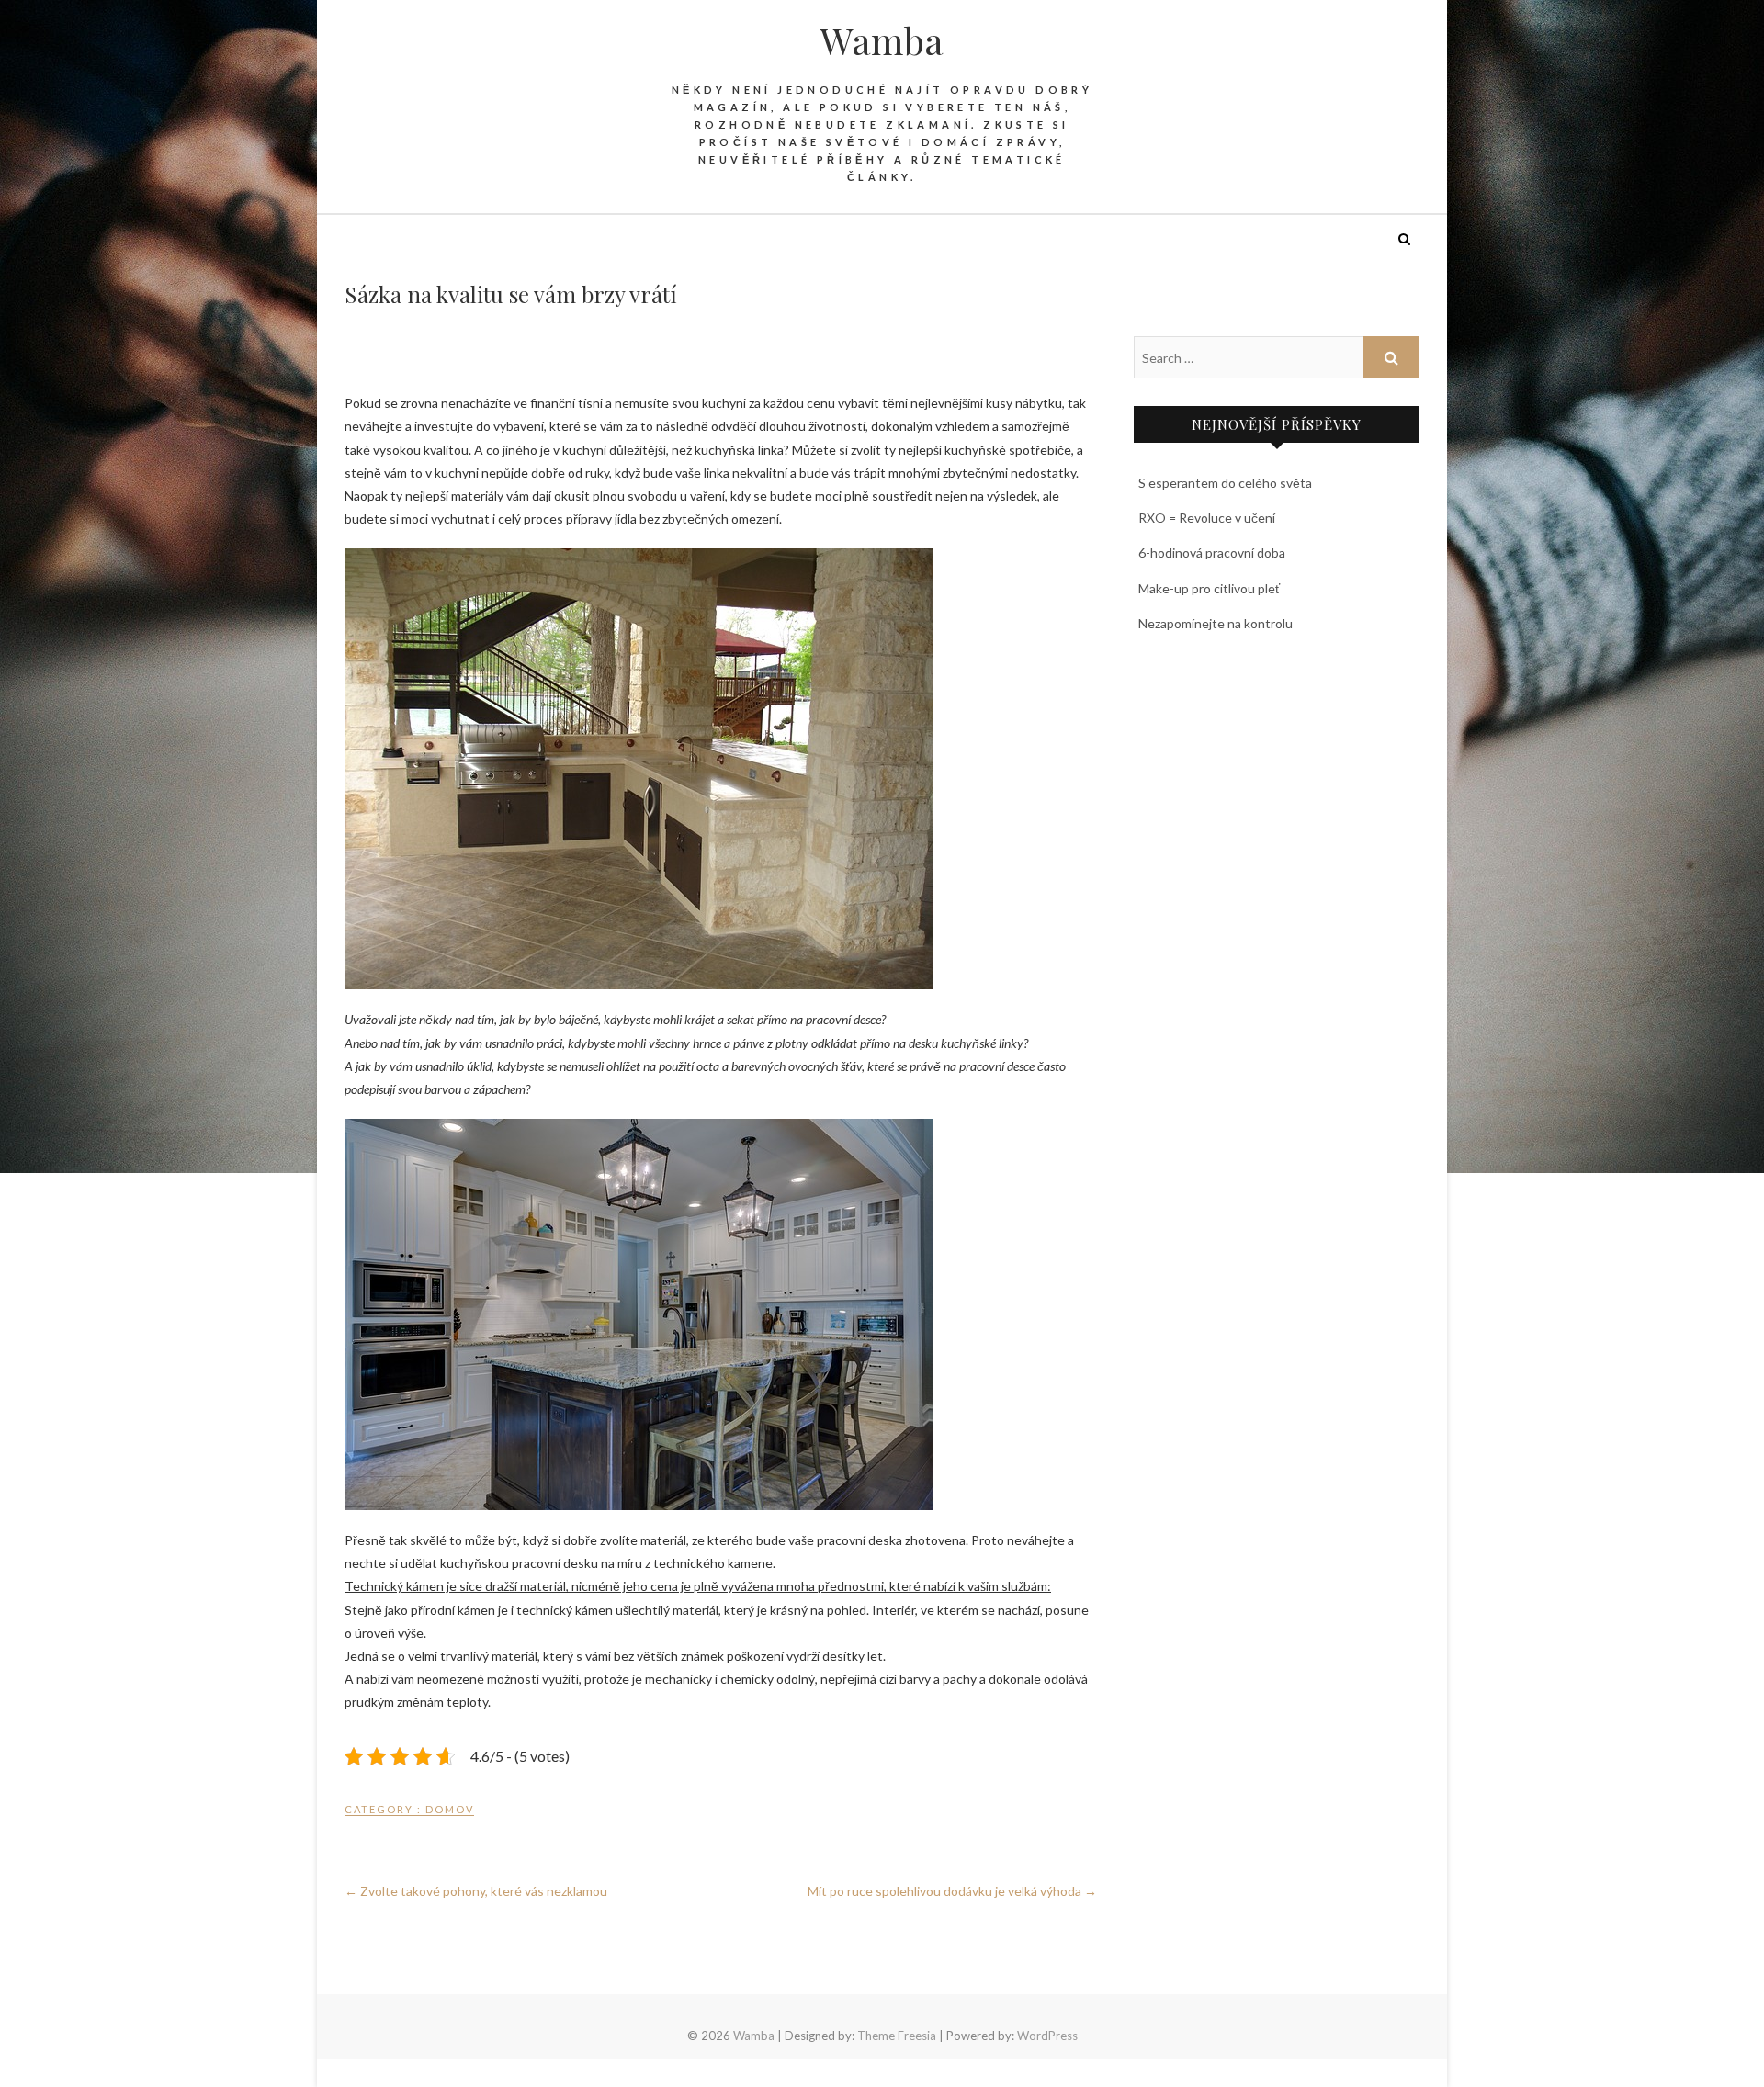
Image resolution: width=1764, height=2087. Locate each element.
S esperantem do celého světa (1225, 483)
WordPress (1047, 2036)
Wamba (882, 40)
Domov (450, 1809)
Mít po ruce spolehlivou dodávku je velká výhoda (952, 1891)
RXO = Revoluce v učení (1207, 518)
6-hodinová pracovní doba (1212, 553)
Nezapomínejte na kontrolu (1216, 623)
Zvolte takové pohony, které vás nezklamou (476, 1891)
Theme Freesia (897, 2036)
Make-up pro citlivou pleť (1209, 588)
